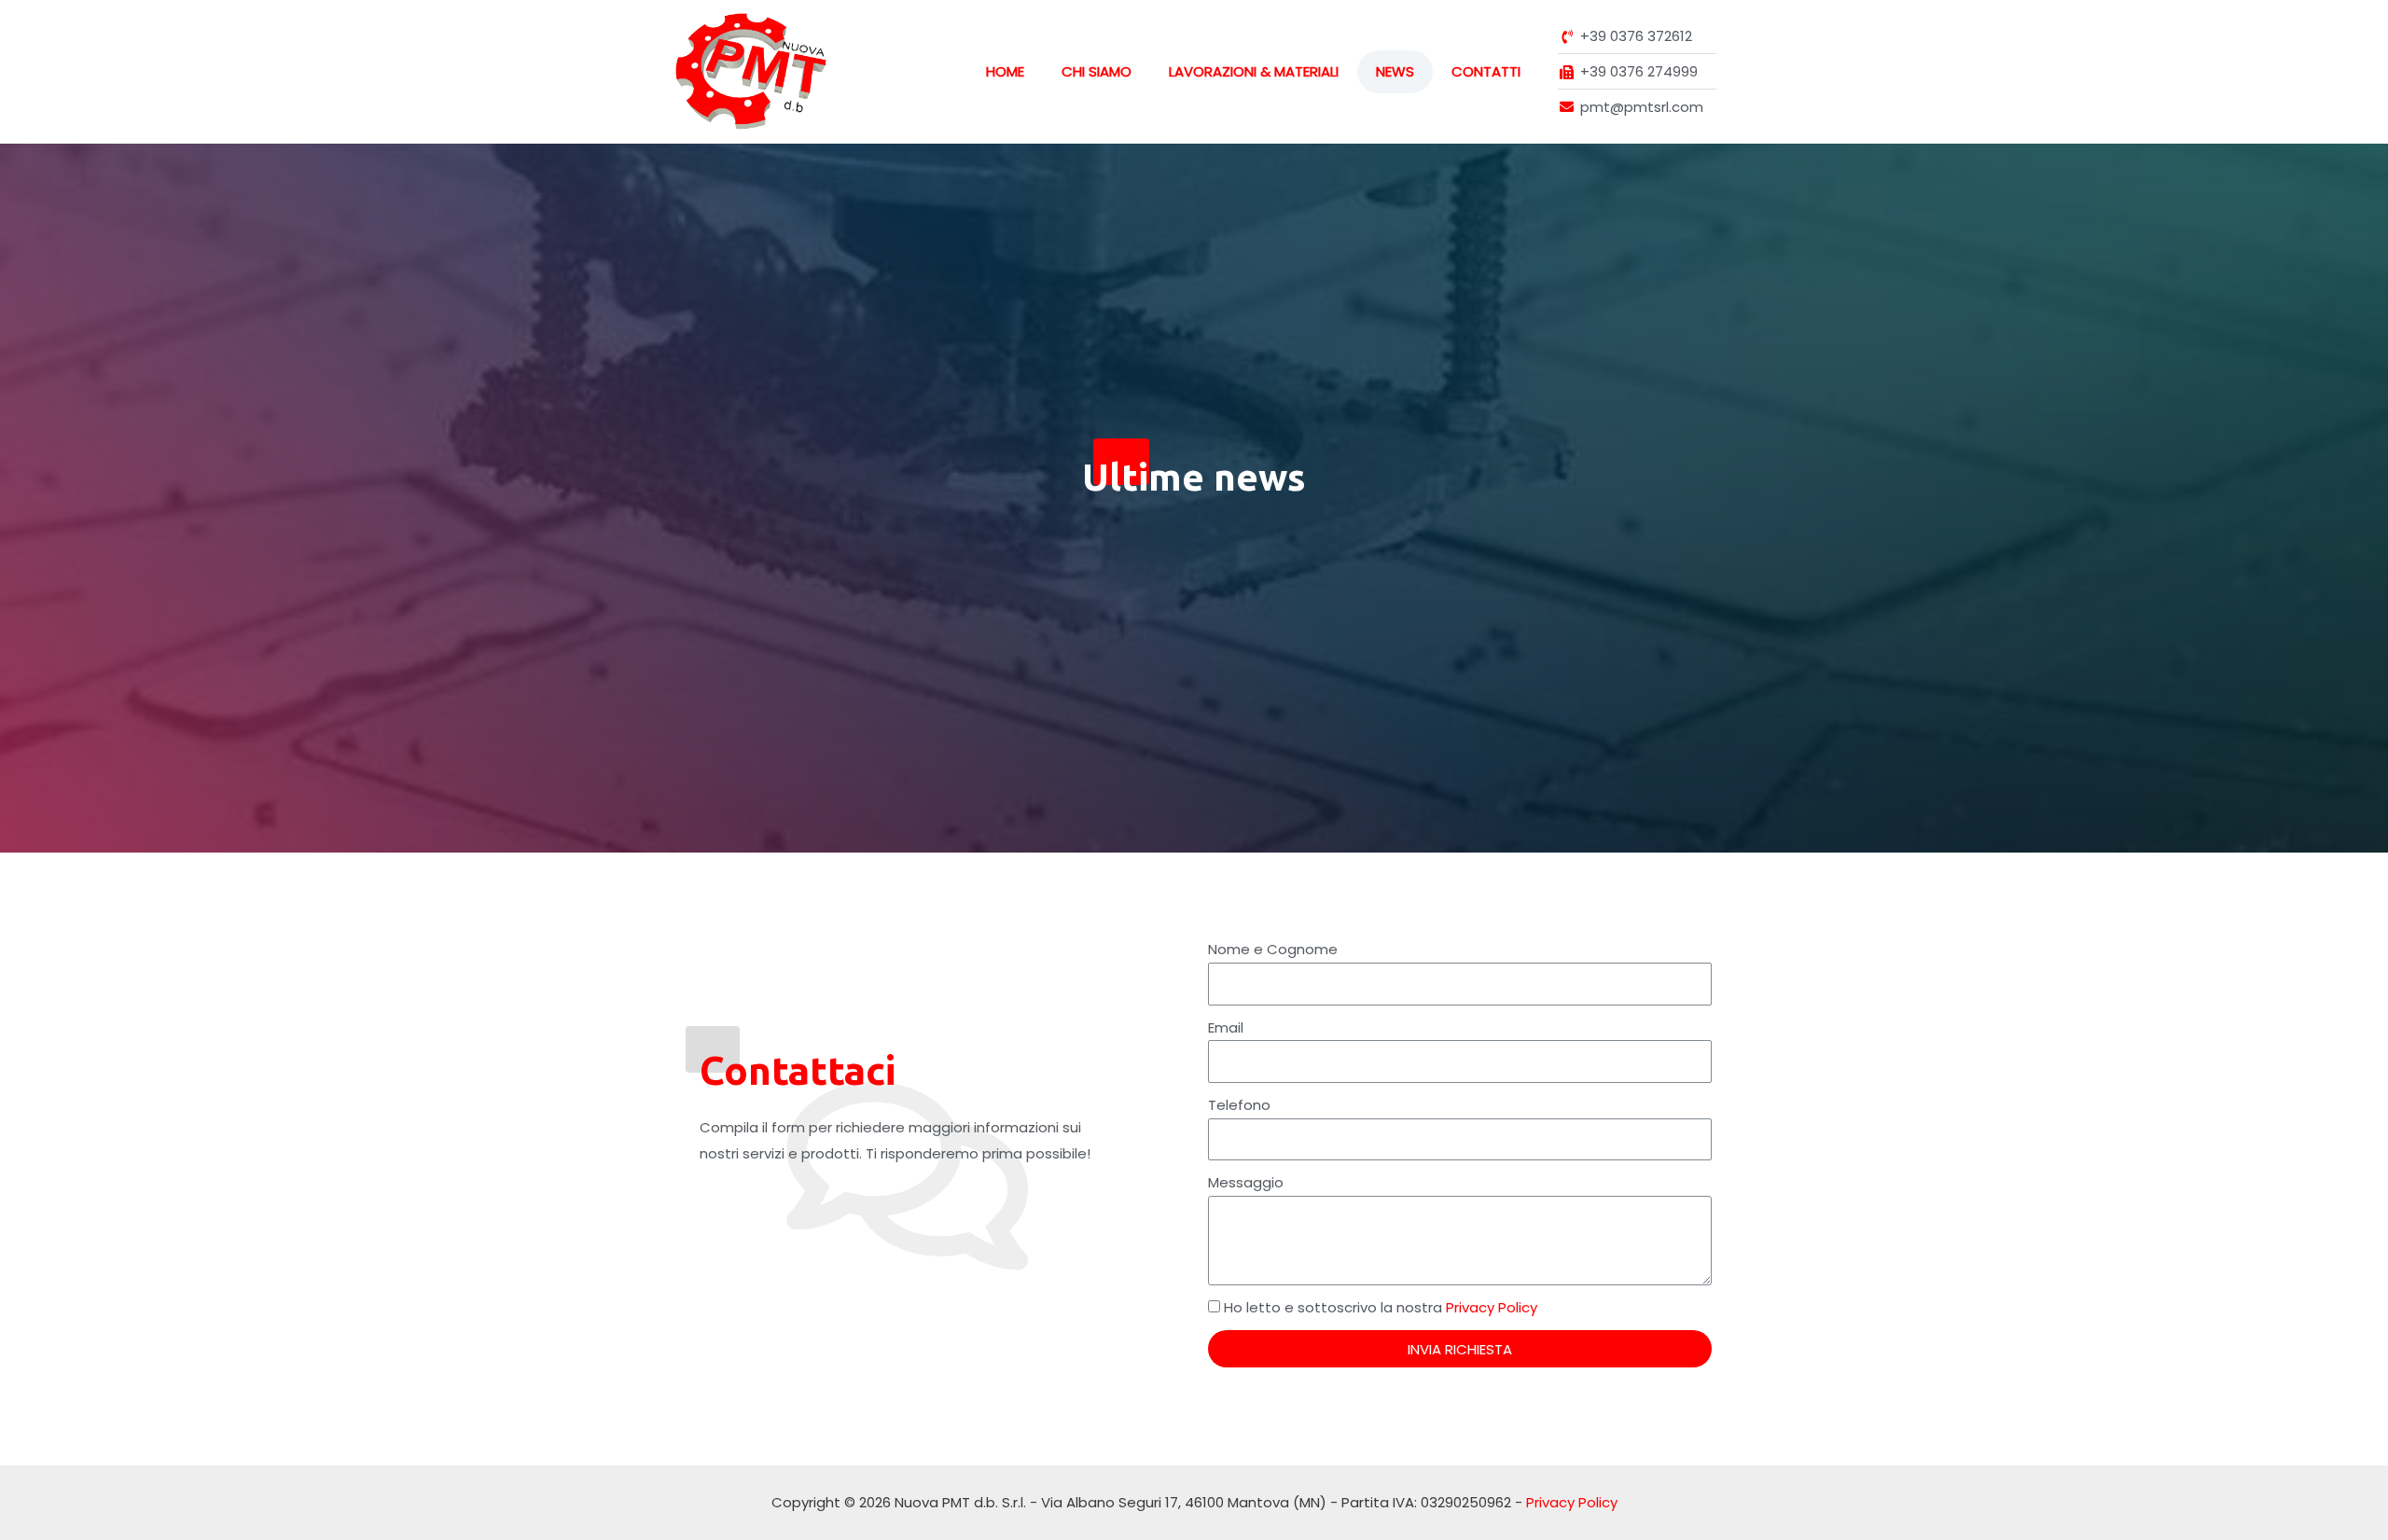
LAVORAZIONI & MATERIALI (1254, 71)
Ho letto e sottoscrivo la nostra (1381, 1307)
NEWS (1395, 71)
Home (1005, 71)
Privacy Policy (1492, 1307)
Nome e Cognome (1273, 949)
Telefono (1239, 1105)
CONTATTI (1486, 71)
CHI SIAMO (1097, 71)
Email (1226, 1027)
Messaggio (1246, 1182)
